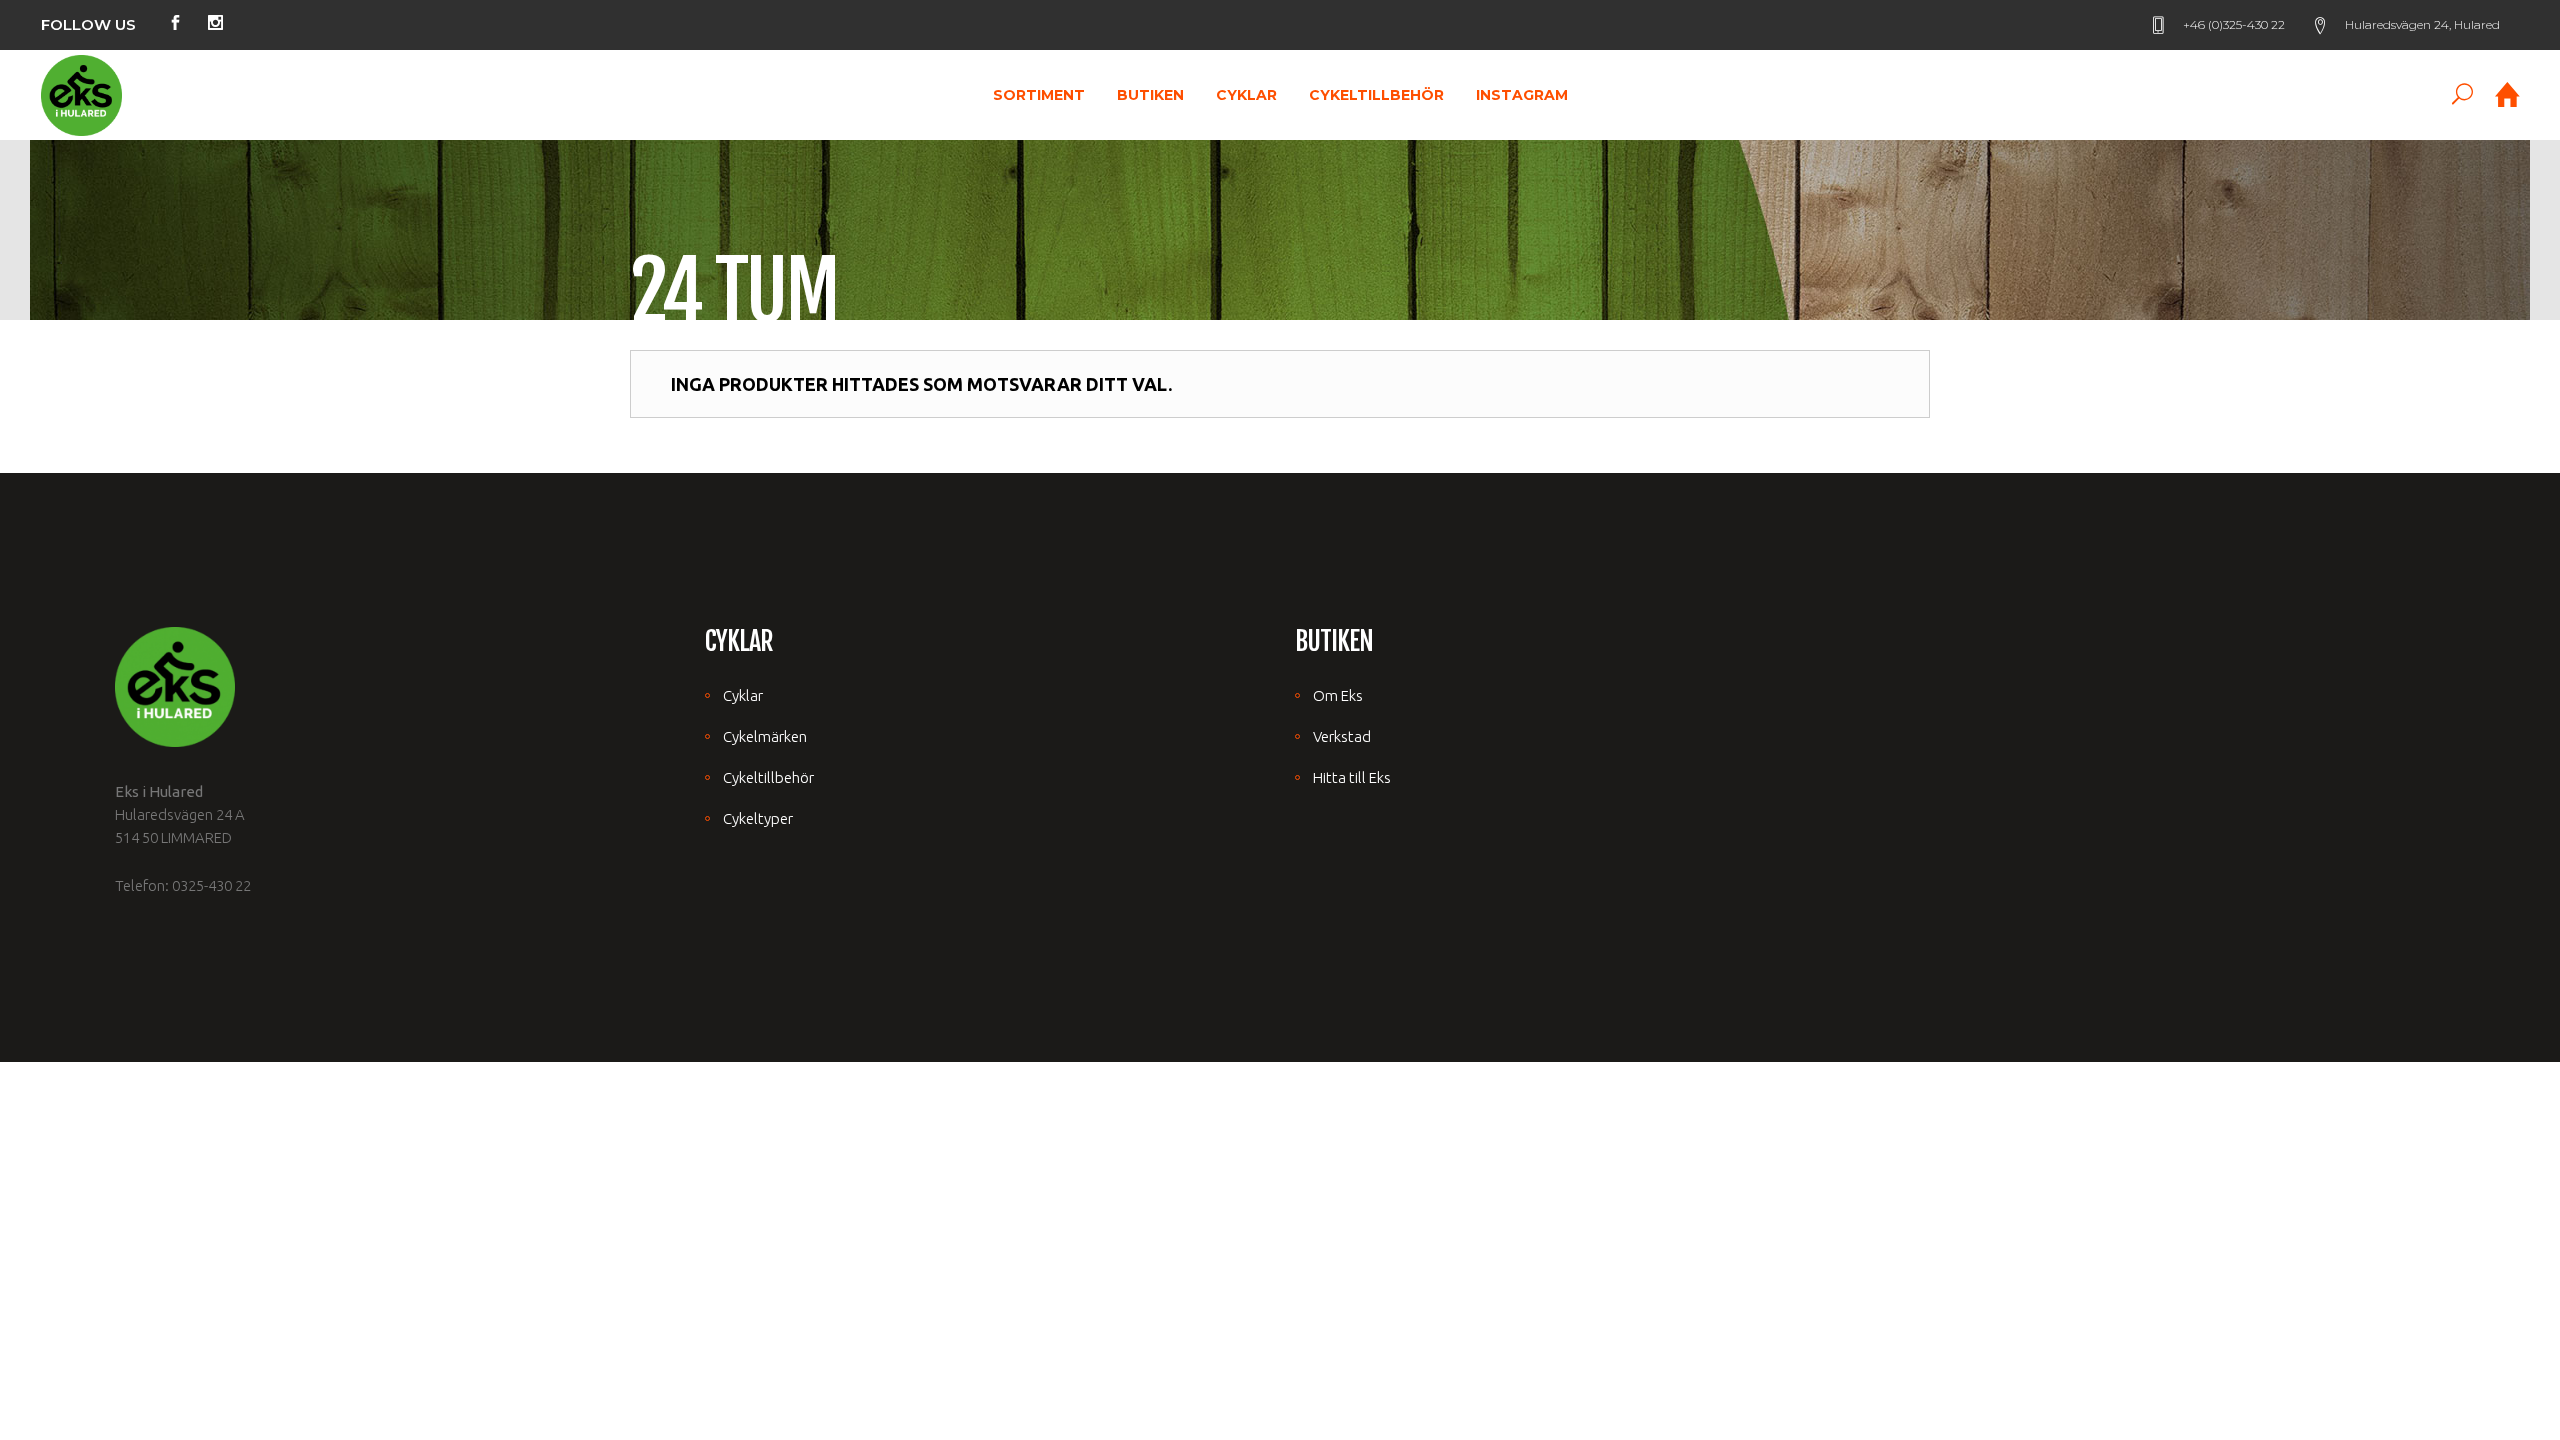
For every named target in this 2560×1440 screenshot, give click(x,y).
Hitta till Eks (1352, 777)
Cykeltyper (758, 818)
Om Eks (1338, 695)
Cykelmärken (765, 736)
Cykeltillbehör (768, 777)
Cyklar (743, 695)
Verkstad (1342, 736)
